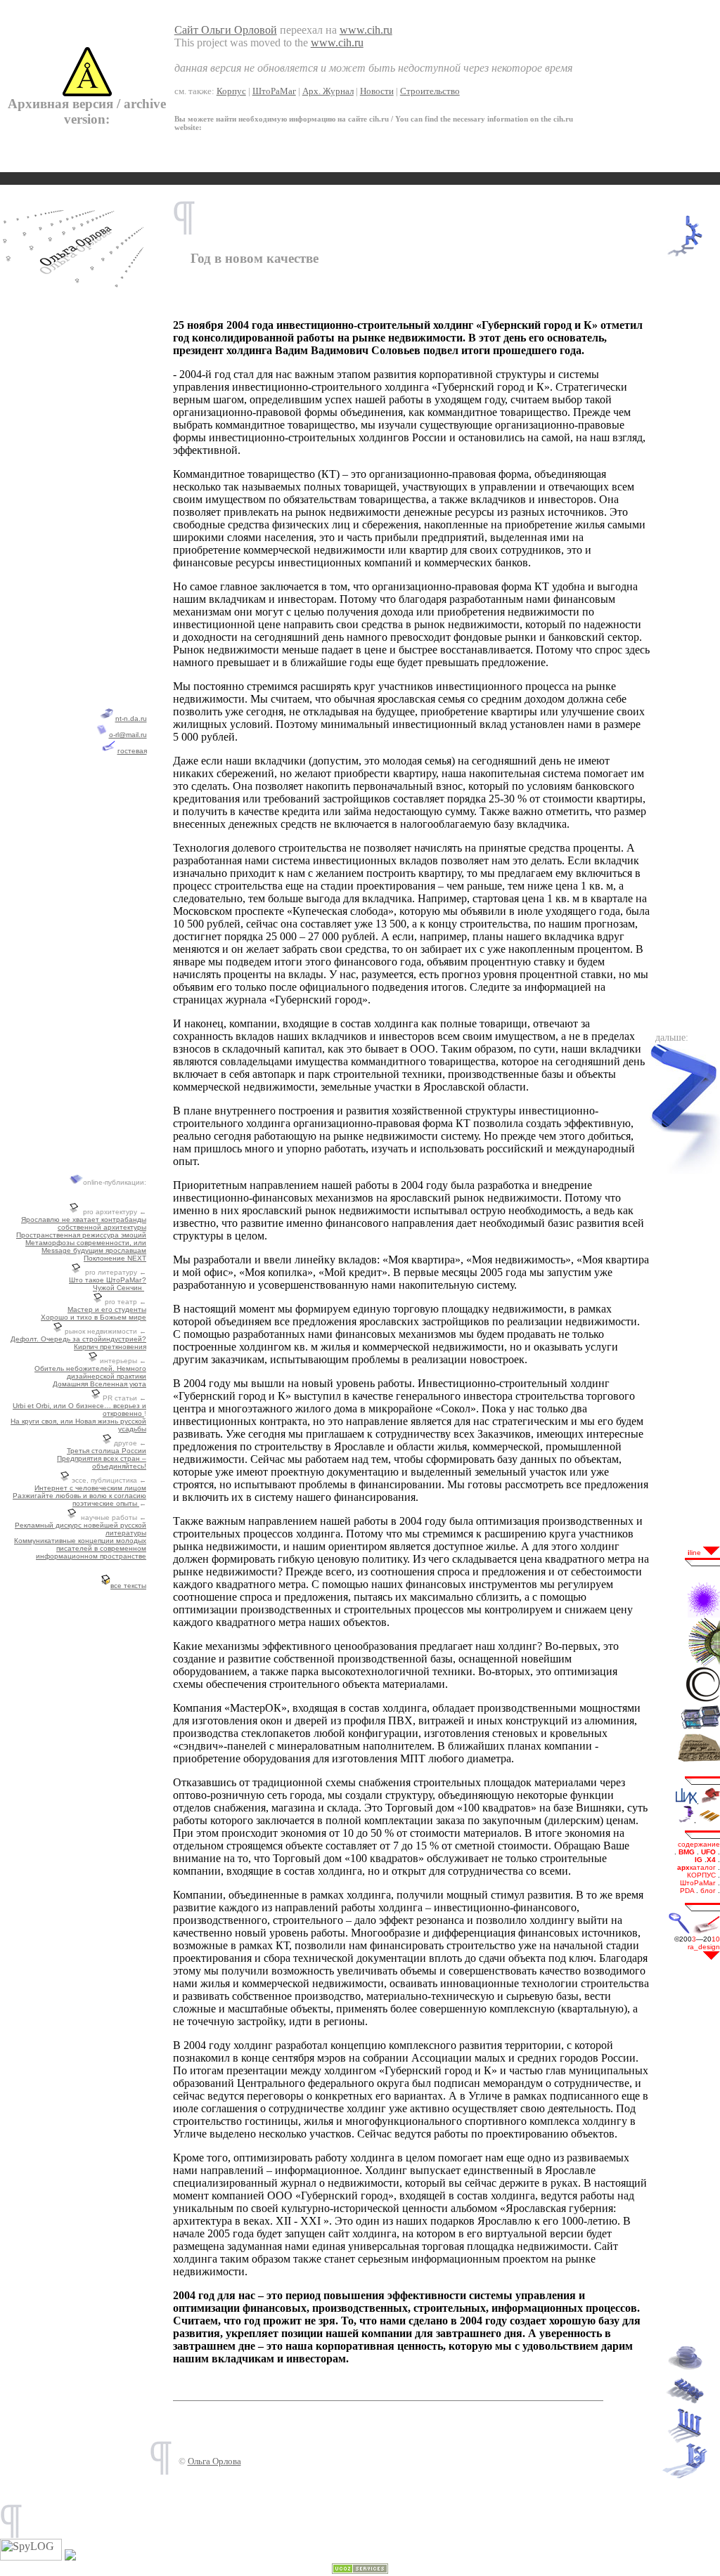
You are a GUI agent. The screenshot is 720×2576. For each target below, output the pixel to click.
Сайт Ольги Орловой (226, 30)
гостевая (132, 751)
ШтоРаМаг (274, 91)
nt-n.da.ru (131, 718)
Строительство (430, 91)
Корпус (231, 91)
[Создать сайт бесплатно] (360, 2570)
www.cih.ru (366, 30)
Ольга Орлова (214, 2461)
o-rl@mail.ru (128, 735)
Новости (377, 91)
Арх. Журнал (328, 91)
